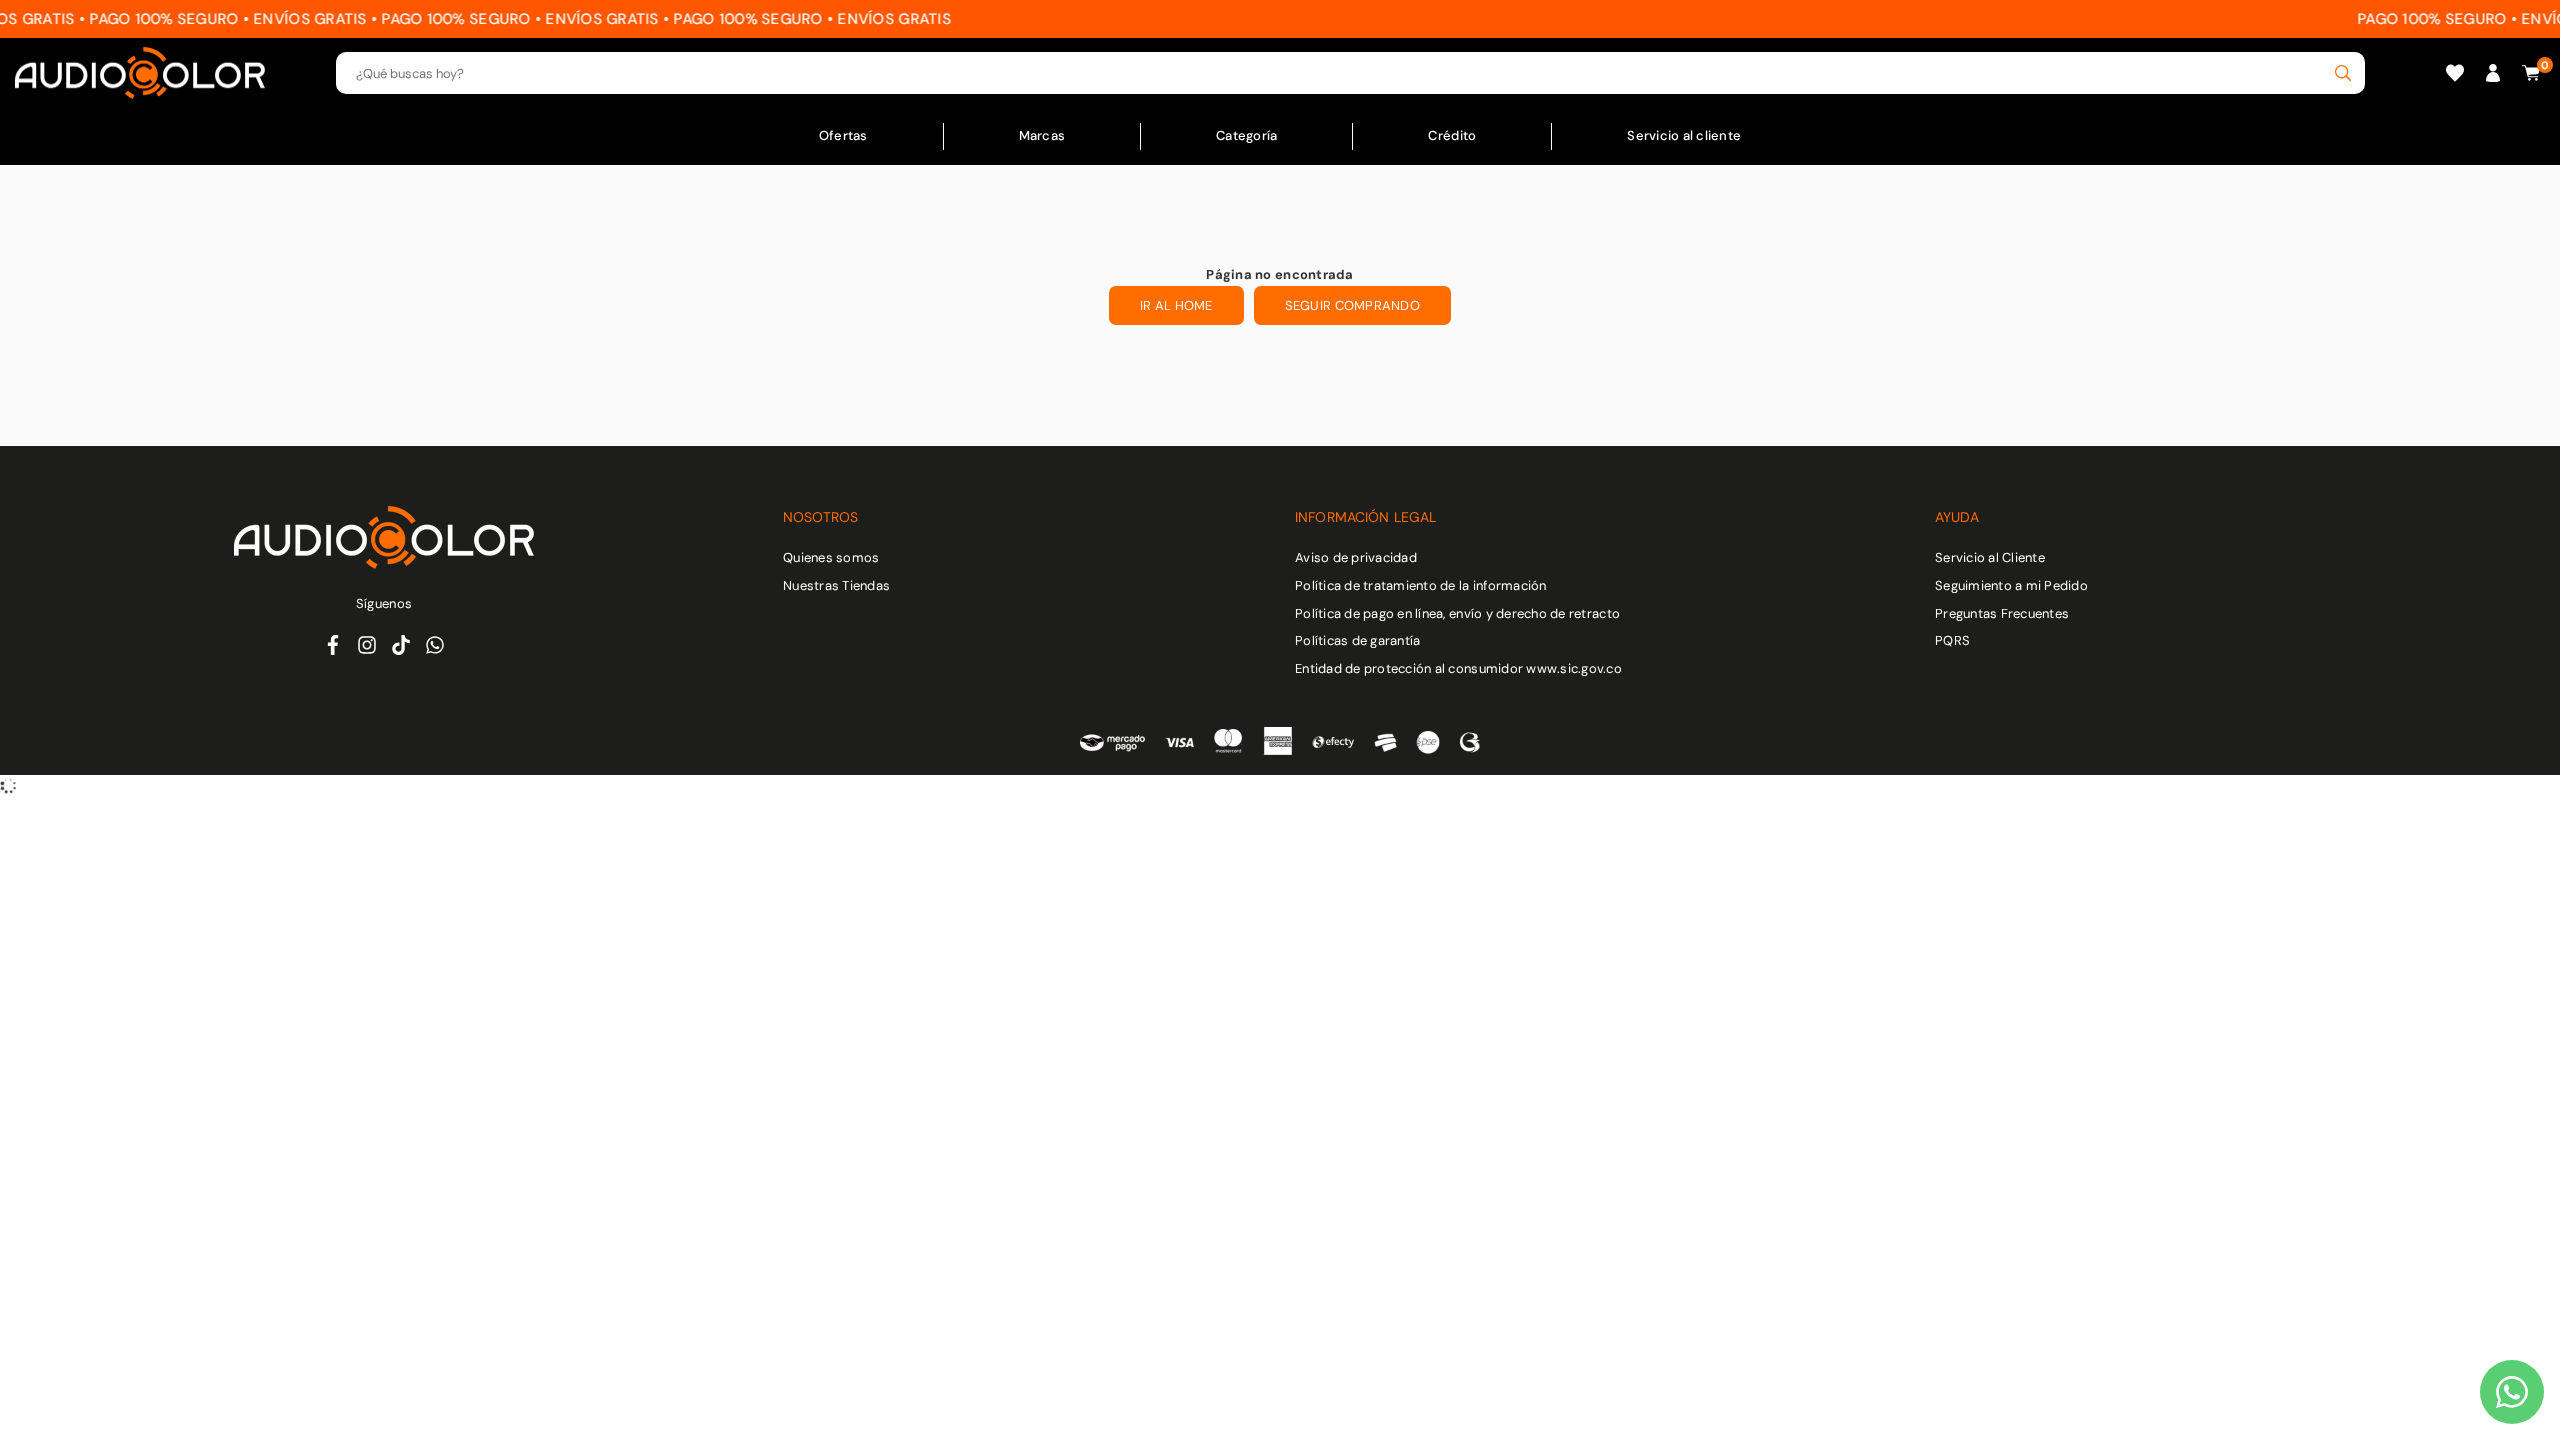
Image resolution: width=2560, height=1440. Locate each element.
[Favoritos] (2455, 73)
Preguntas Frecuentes (2002, 613)
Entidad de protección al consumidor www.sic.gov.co (1458, 668)
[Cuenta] (2493, 73)
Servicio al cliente (1684, 135)
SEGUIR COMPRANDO (1352, 305)
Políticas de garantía (1357, 640)
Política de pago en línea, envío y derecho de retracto (1457, 613)
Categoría (1246, 135)
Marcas (1042, 135)
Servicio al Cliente (1990, 557)
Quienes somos (831, 557)
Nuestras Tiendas (836, 585)
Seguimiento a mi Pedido (2011, 585)
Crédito (1452, 135)
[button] (2531, 73)
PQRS (1952, 640)
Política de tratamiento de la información (1421, 585)
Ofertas (843, 135)
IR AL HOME (1176, 305)
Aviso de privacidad (1356, 557)
